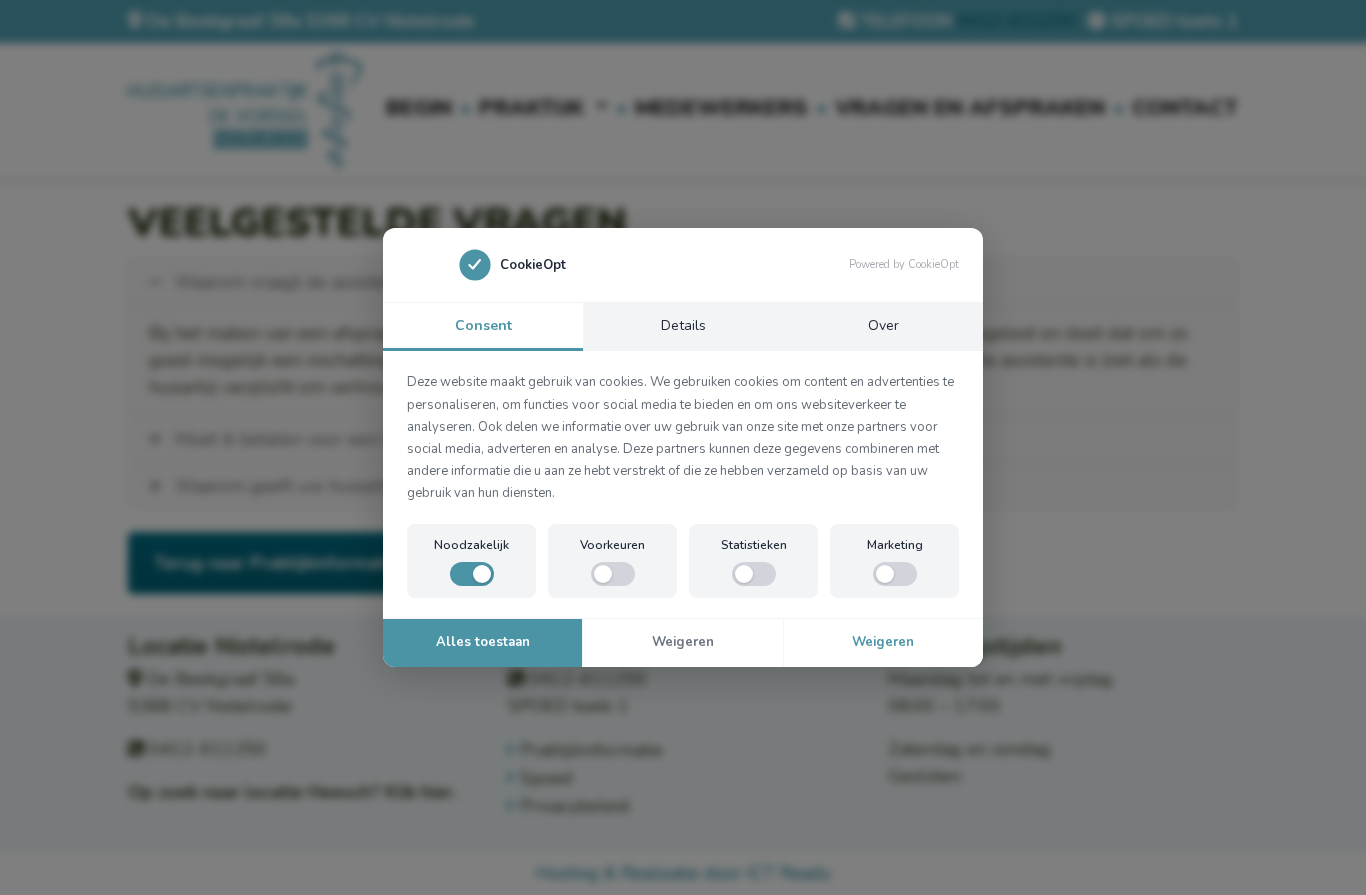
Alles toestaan (483, 642)
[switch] (472, 574)
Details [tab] (683, 325)
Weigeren (683, 642)
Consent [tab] (483, 325)
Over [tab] (883, 325)
